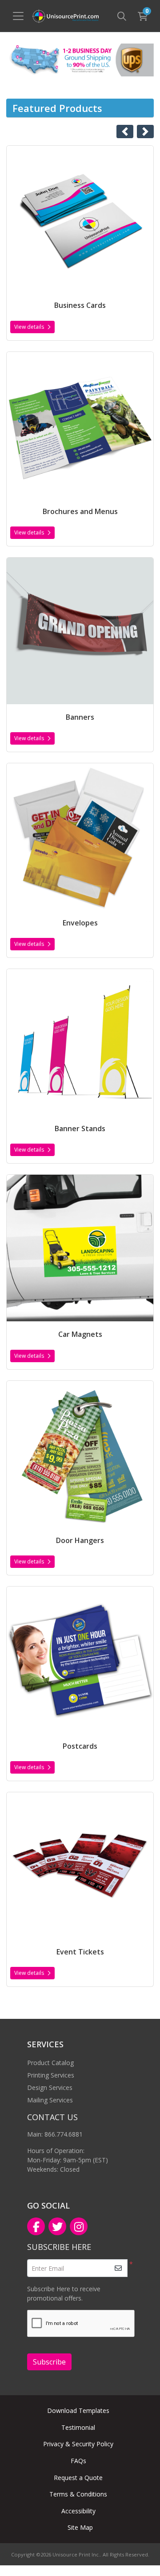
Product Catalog (50, 2063)
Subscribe (49, 2362)
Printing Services (51, 2075)
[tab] (72, 76)
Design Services (50, 2088)
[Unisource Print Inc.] (65, 16)
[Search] (122, 16)
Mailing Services (50, 2100)
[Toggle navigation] (18, 16)
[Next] (145, 132)
